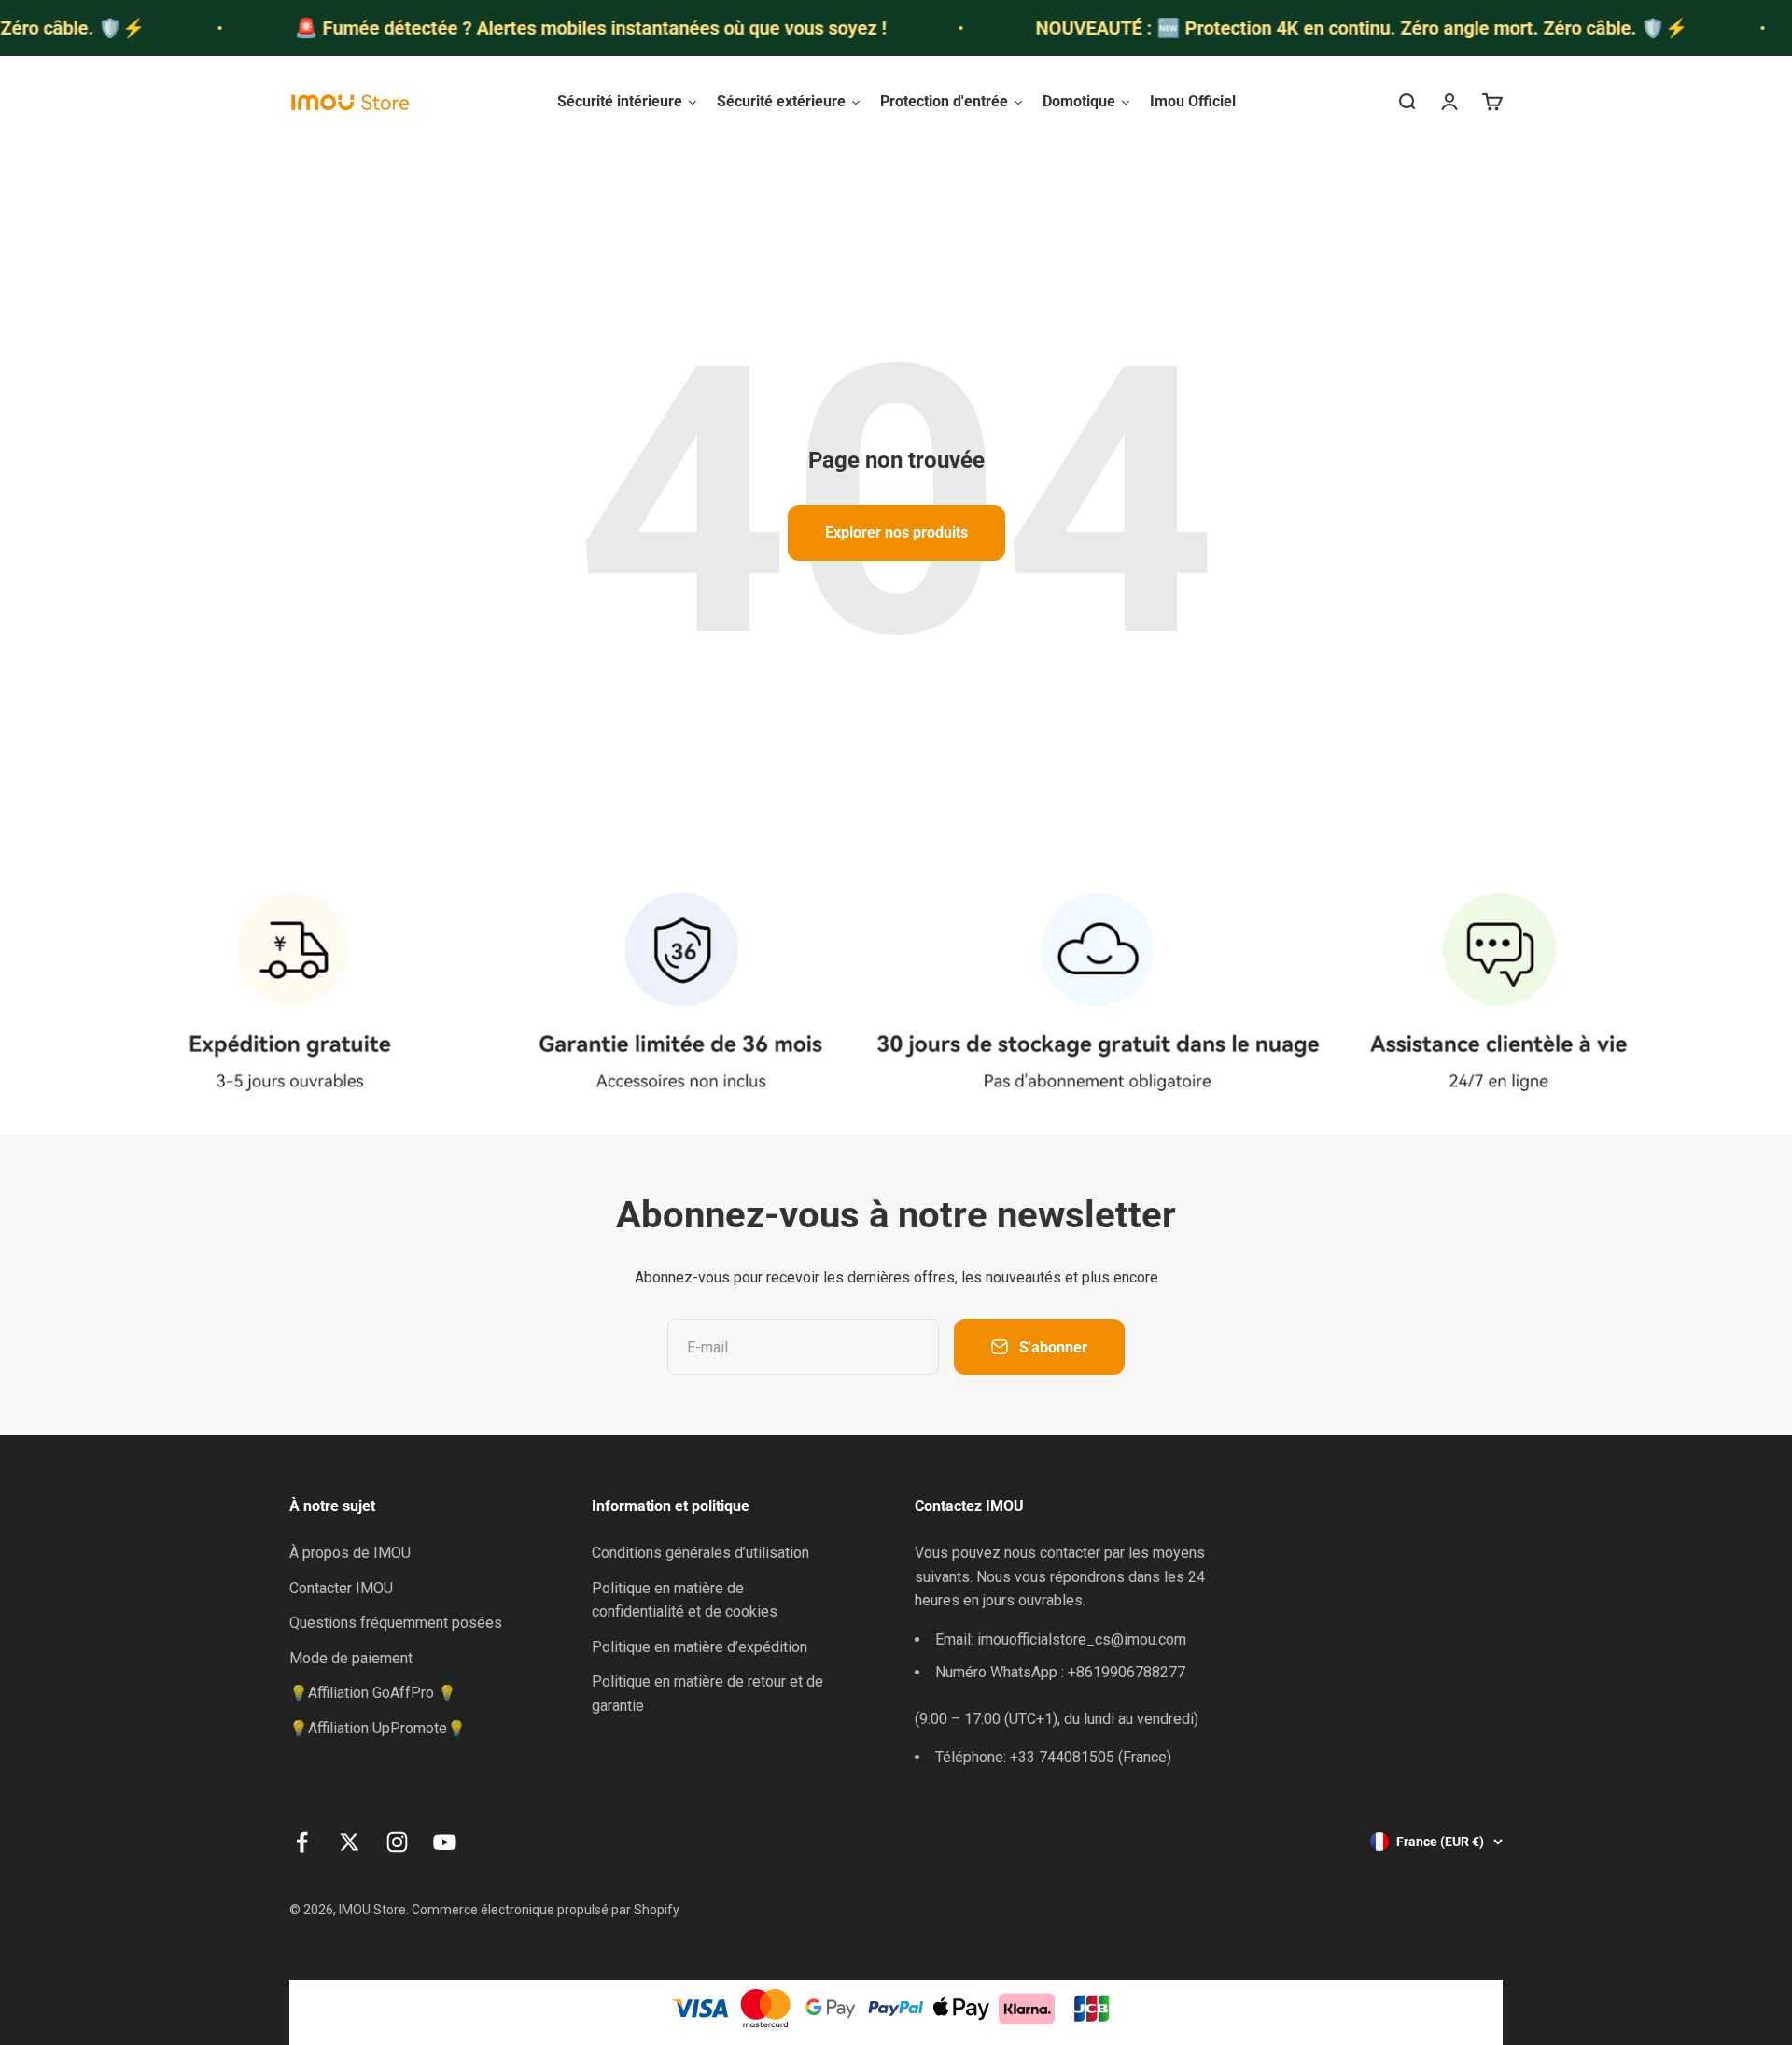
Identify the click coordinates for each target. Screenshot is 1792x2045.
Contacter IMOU (341, 1588)
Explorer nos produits (896, 532)
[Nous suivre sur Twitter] (350, 1842)
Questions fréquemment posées (396, 1623)
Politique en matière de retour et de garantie (707, 1694)
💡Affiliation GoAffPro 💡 (373, 1693)
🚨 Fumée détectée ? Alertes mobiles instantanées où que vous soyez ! (539, 28)
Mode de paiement (351, 1658)
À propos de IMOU (350, 1553)
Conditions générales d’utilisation (700, 1553)
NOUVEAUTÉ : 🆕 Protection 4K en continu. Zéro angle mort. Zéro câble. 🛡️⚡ (1311, 28)
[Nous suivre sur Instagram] (397, 1842)
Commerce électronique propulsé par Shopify (546, 1910)
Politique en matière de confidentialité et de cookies (685, 1600)
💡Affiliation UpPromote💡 (378, 1728)
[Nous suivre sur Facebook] (302, 1842)
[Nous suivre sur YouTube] (445, 1842)
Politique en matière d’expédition (700, 1647)
